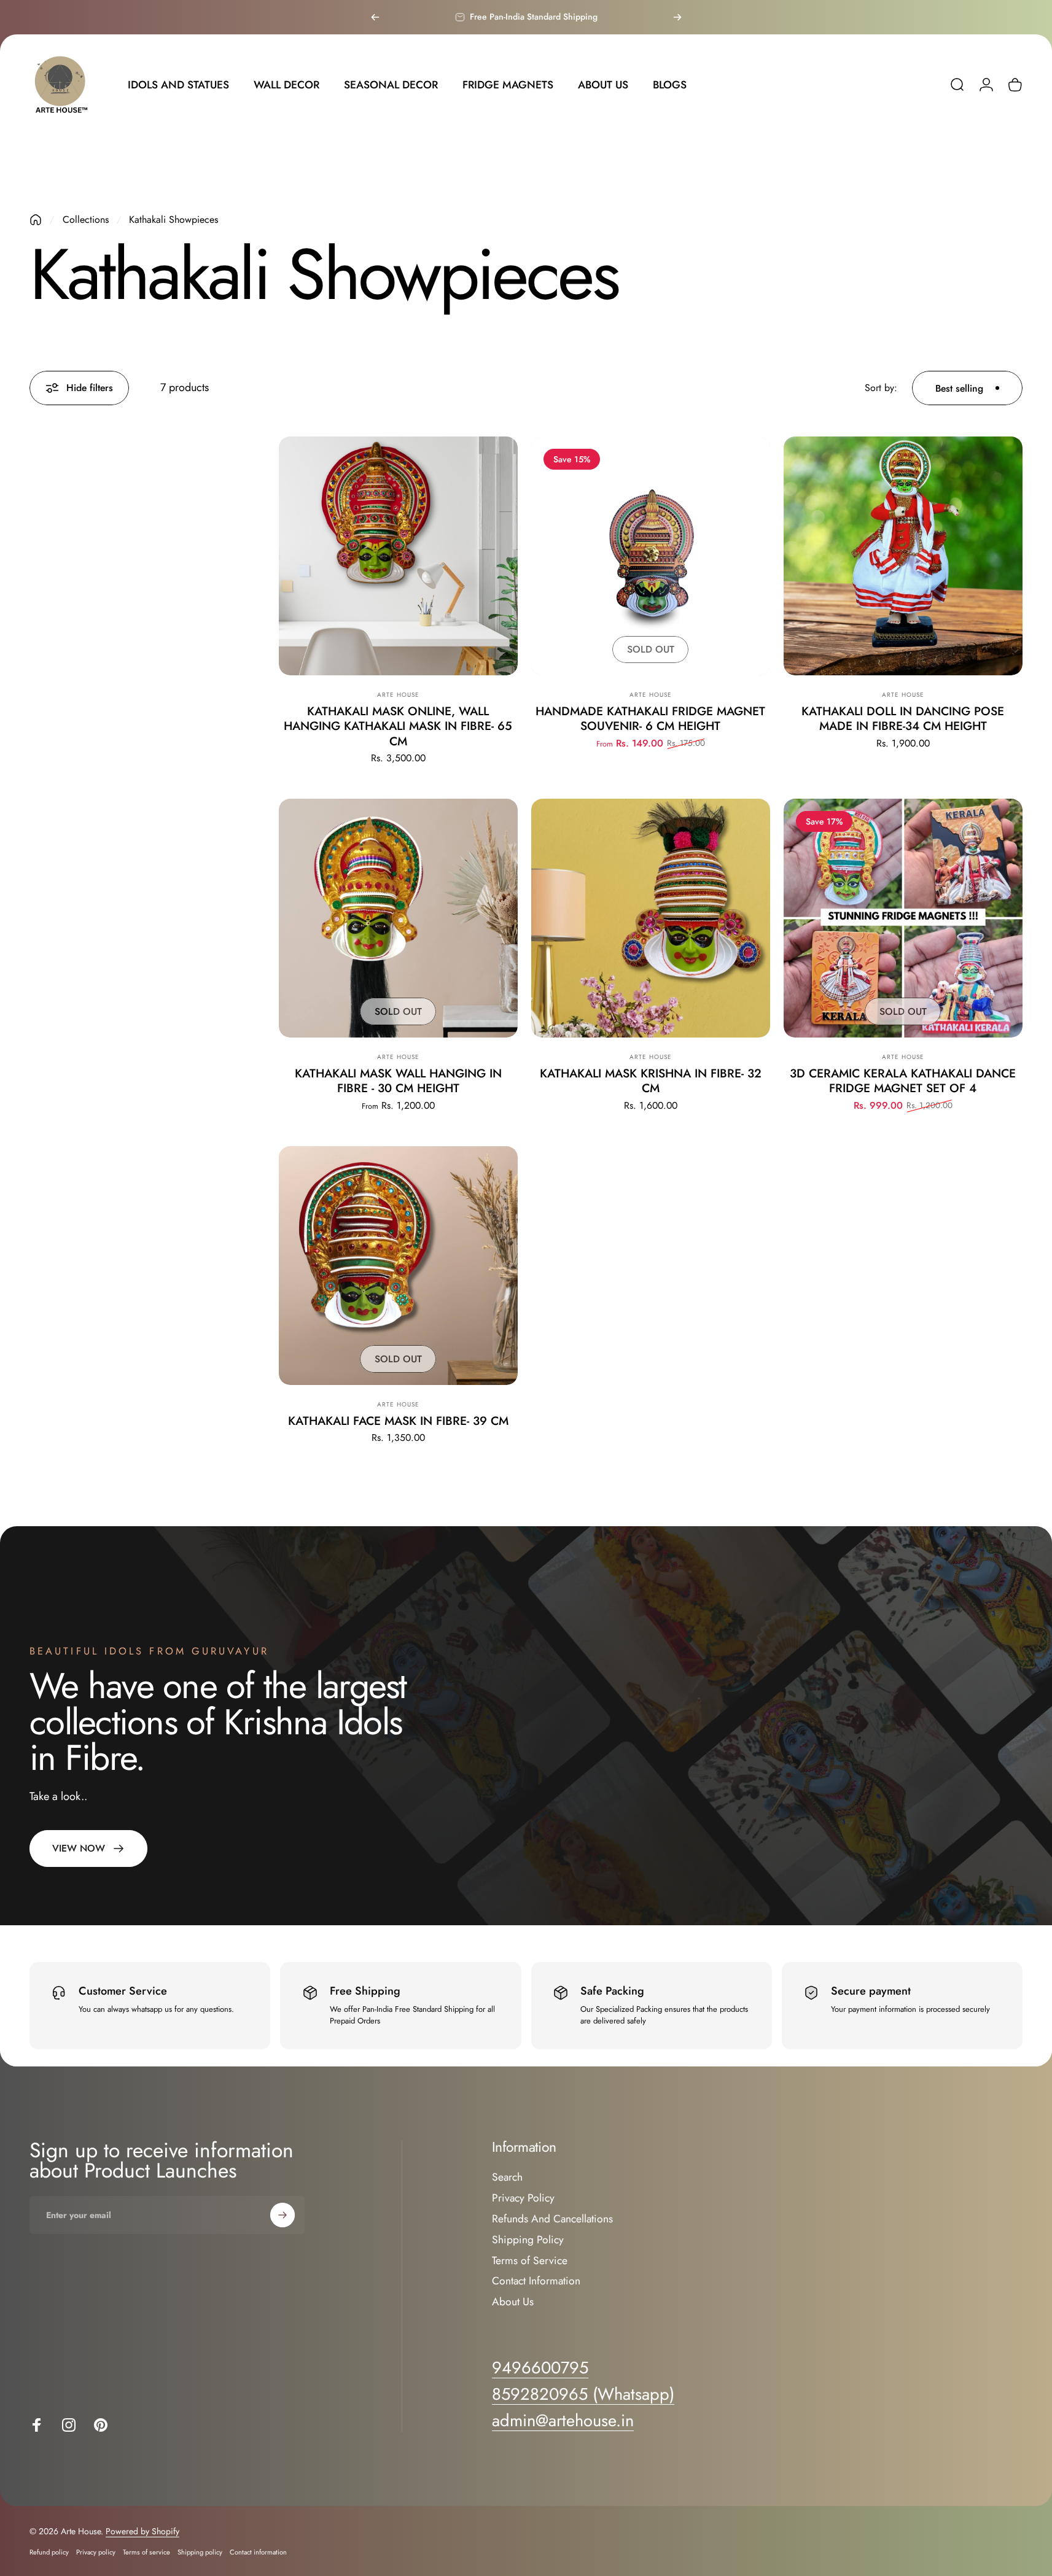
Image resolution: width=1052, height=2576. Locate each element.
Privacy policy (96, 2552)
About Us (513, 2302)
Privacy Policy (523, 2198)
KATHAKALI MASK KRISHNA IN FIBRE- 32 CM (651, 1080)
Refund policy (49, 2552)
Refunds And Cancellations (552, 2219)
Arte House (398, 695)
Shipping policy (200, 2552)
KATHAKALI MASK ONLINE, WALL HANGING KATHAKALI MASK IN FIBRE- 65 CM (398, 726)
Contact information (258, 2552)
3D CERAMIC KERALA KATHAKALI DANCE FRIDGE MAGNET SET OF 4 (903, 1080)
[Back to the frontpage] (36, 220)
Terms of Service (530, 2261)
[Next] (677, 17)
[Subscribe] (282, 2215)
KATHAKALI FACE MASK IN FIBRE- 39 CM (398, 1421)
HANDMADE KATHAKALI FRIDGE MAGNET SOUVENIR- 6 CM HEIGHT (650, 718)
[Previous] (375, 17)
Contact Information (536, 2281)
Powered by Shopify (142, 2531)
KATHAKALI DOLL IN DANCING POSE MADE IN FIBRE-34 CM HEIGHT (903, 718)
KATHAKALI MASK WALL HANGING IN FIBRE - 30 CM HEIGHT (398, 1080)
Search (507, 2178)
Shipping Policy (528, 2240)
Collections (86, 219)
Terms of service (146, 2552)
